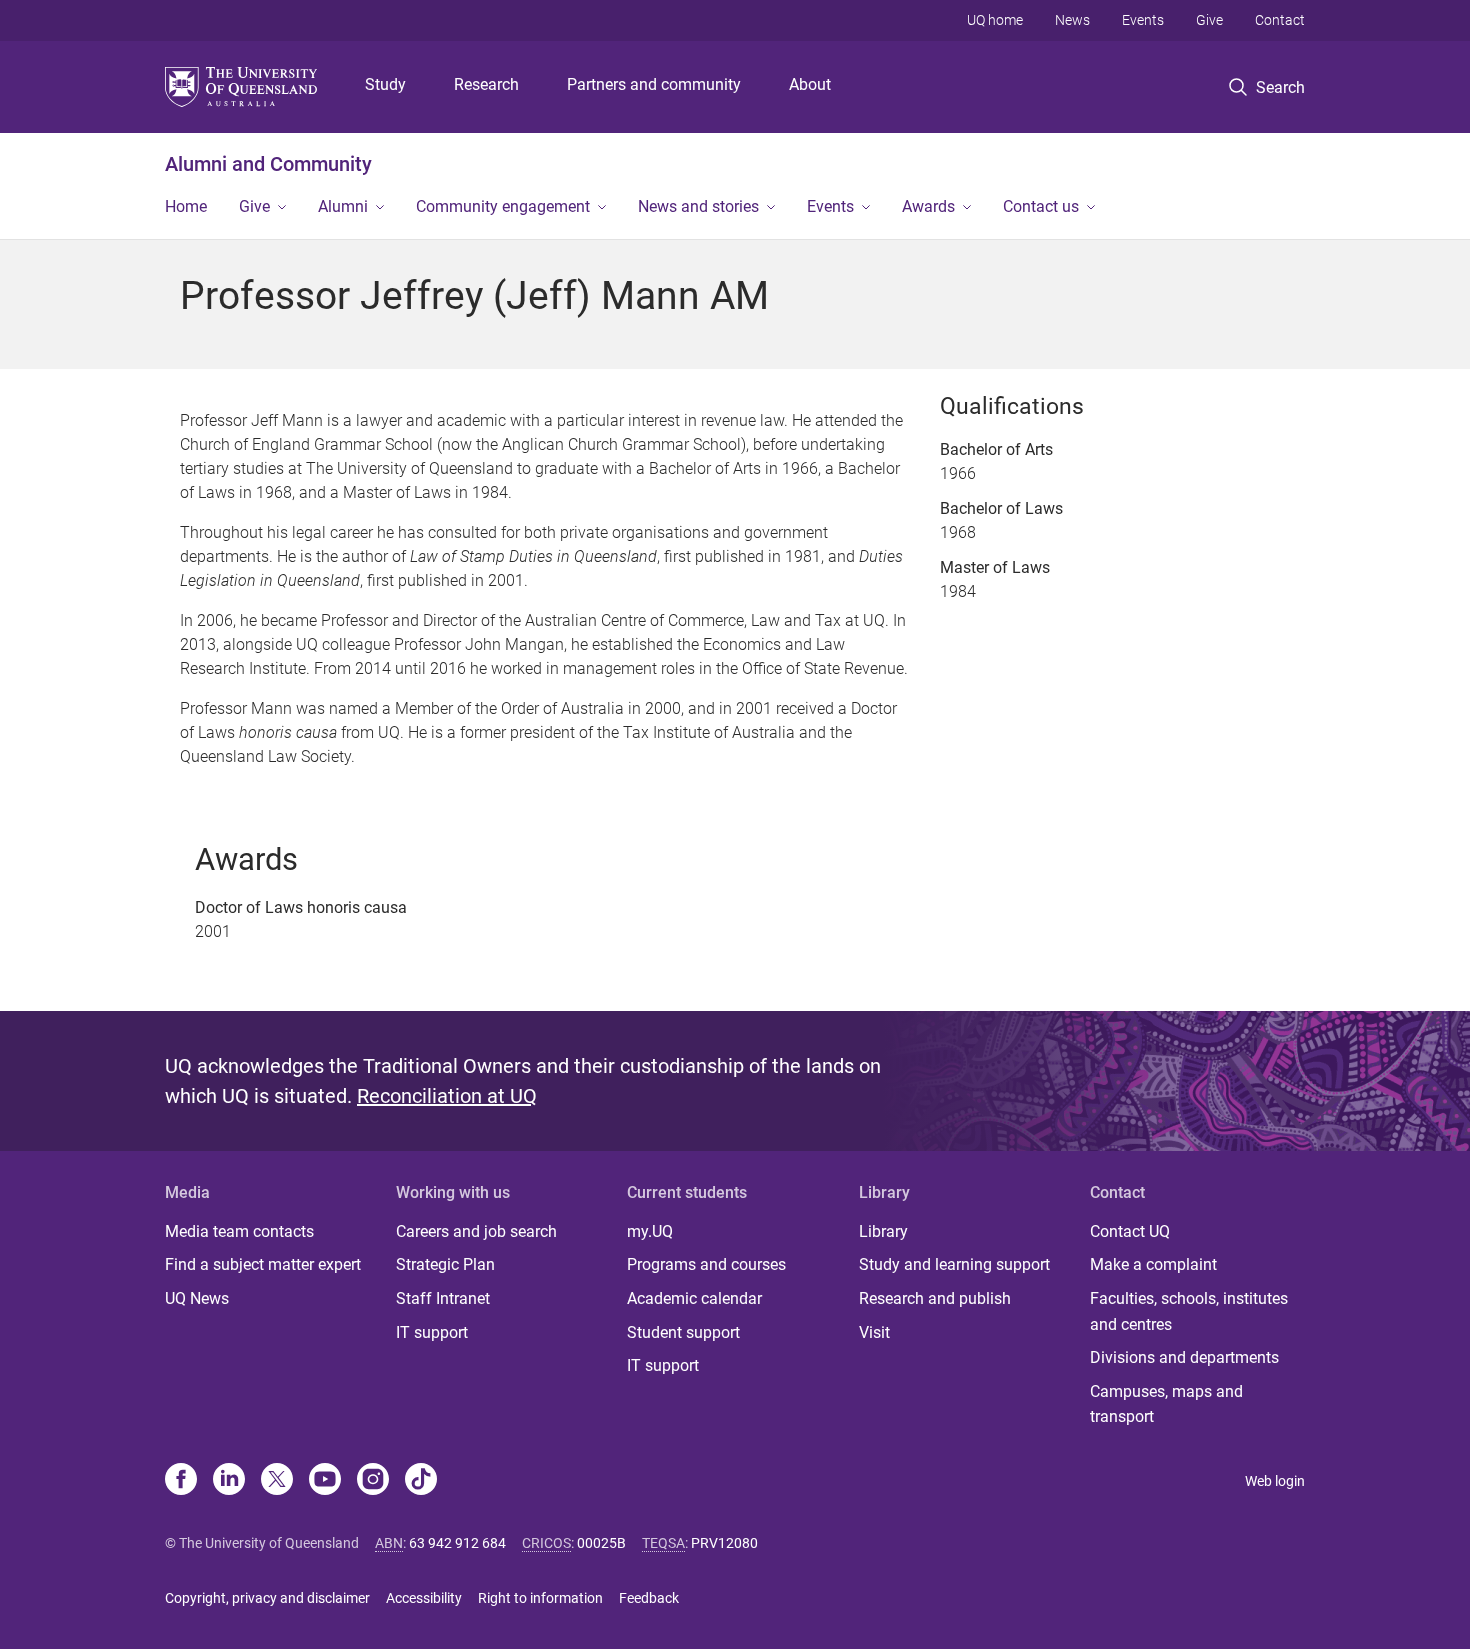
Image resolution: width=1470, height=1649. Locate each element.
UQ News (197, 1298)
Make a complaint (1153, 1264)
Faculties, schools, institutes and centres (1189, 1311)
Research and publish (935, 1298)
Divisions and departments (1184, 1357)
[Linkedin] (229, 1481)
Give (1209, 20)
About (810, 84)
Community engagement (503, 206)
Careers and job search (476, 1231)
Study (385, 84)
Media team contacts (239, 1231)
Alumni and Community (268, 164)
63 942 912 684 (457, 1543)
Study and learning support (954, 1264)
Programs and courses (706, 1264)
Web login (1275, 1481)
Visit (874, 1332)
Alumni (343, 206)
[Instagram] (373, 1481)
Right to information (540, 1598)
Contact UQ (1130, 1231)
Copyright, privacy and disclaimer (267, 1598)
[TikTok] (421, 1481)
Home (186, 206)
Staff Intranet (443, 1298)
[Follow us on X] (277, 1481)
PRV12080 (724, 1543)
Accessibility (424, 1598)
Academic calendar (694, 1298)
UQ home (995, 20)
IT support (432, 1332)
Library (883, 1231)
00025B (601, 1543)
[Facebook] (181, 1481)
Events (1143, 20)
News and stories (698, 206)
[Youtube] (325, 1481)
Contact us (1041, 206)
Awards (928, 206)
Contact (1280, 20)
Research (486, 84)
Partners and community (654, 84)
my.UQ (650, 1231)
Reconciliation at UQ (447, 1096)
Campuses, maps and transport (1166, 1404)
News (1072, 20)
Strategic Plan (445, 1264)
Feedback (649, 1598)
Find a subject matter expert (263, 1264)
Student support (683, 1332)
